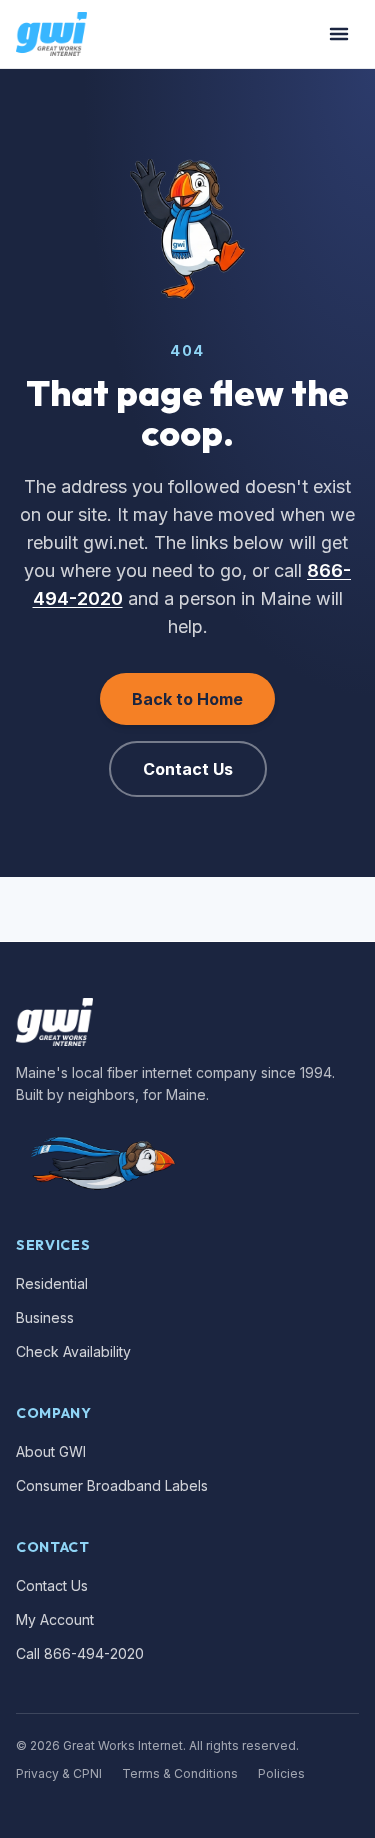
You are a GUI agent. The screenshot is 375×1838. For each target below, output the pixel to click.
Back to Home (187, 699)
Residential (52, 1283)
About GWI (51, 1451)
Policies (281, 1773)
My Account (55, 1619)
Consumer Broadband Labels (112, 1485)
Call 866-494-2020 (80, 1653)
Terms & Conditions (180, 1773)
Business (45, 1317)
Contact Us (188, 769)
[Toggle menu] (339, 34)
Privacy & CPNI (59, 1773)
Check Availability (73, 1351)
